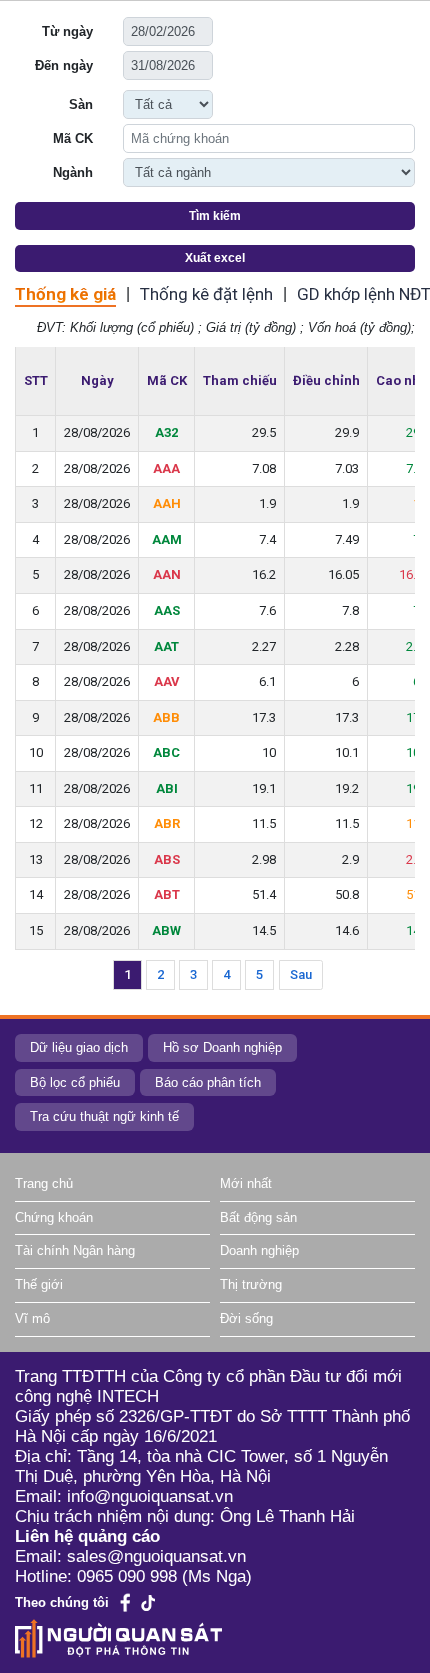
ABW (166, 930)
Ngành (73, 172)
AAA (166, 468)
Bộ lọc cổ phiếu (75, 1082)
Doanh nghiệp (259, 1250)
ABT (167, 894)
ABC (166, 752)
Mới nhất (246, 1183)
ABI (167, 788)
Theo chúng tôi (62, 1602)
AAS (167, 610)
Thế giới (39, 1284)
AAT (166, 646)
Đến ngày (64, 65)
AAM (167, 539)
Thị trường (251, 1284)
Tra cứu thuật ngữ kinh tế (104, 1116)
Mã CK (73, 138)
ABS (167, 859)
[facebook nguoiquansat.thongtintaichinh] (126, 1602)
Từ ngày (67, 31)
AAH (167, 503)
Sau (301, 974)
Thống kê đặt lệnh (206, 294)
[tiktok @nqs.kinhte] (148, 1603)
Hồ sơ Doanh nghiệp (222, 1047)
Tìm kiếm (215, 216)
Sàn (81, 104)
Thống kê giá (65, 294)
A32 (166, 432)
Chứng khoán (54, 1217)
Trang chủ (44, 1183)
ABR (167, 823)
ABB (166, 717)
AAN (167, 574)
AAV (167, 681)
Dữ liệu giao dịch (79, 1047)
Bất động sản (258, 1217)
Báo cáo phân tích (208, 1082)
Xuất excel (215, 258)
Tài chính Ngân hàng (75, 1250)
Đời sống (246, 1318)
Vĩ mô (32, 1318)
